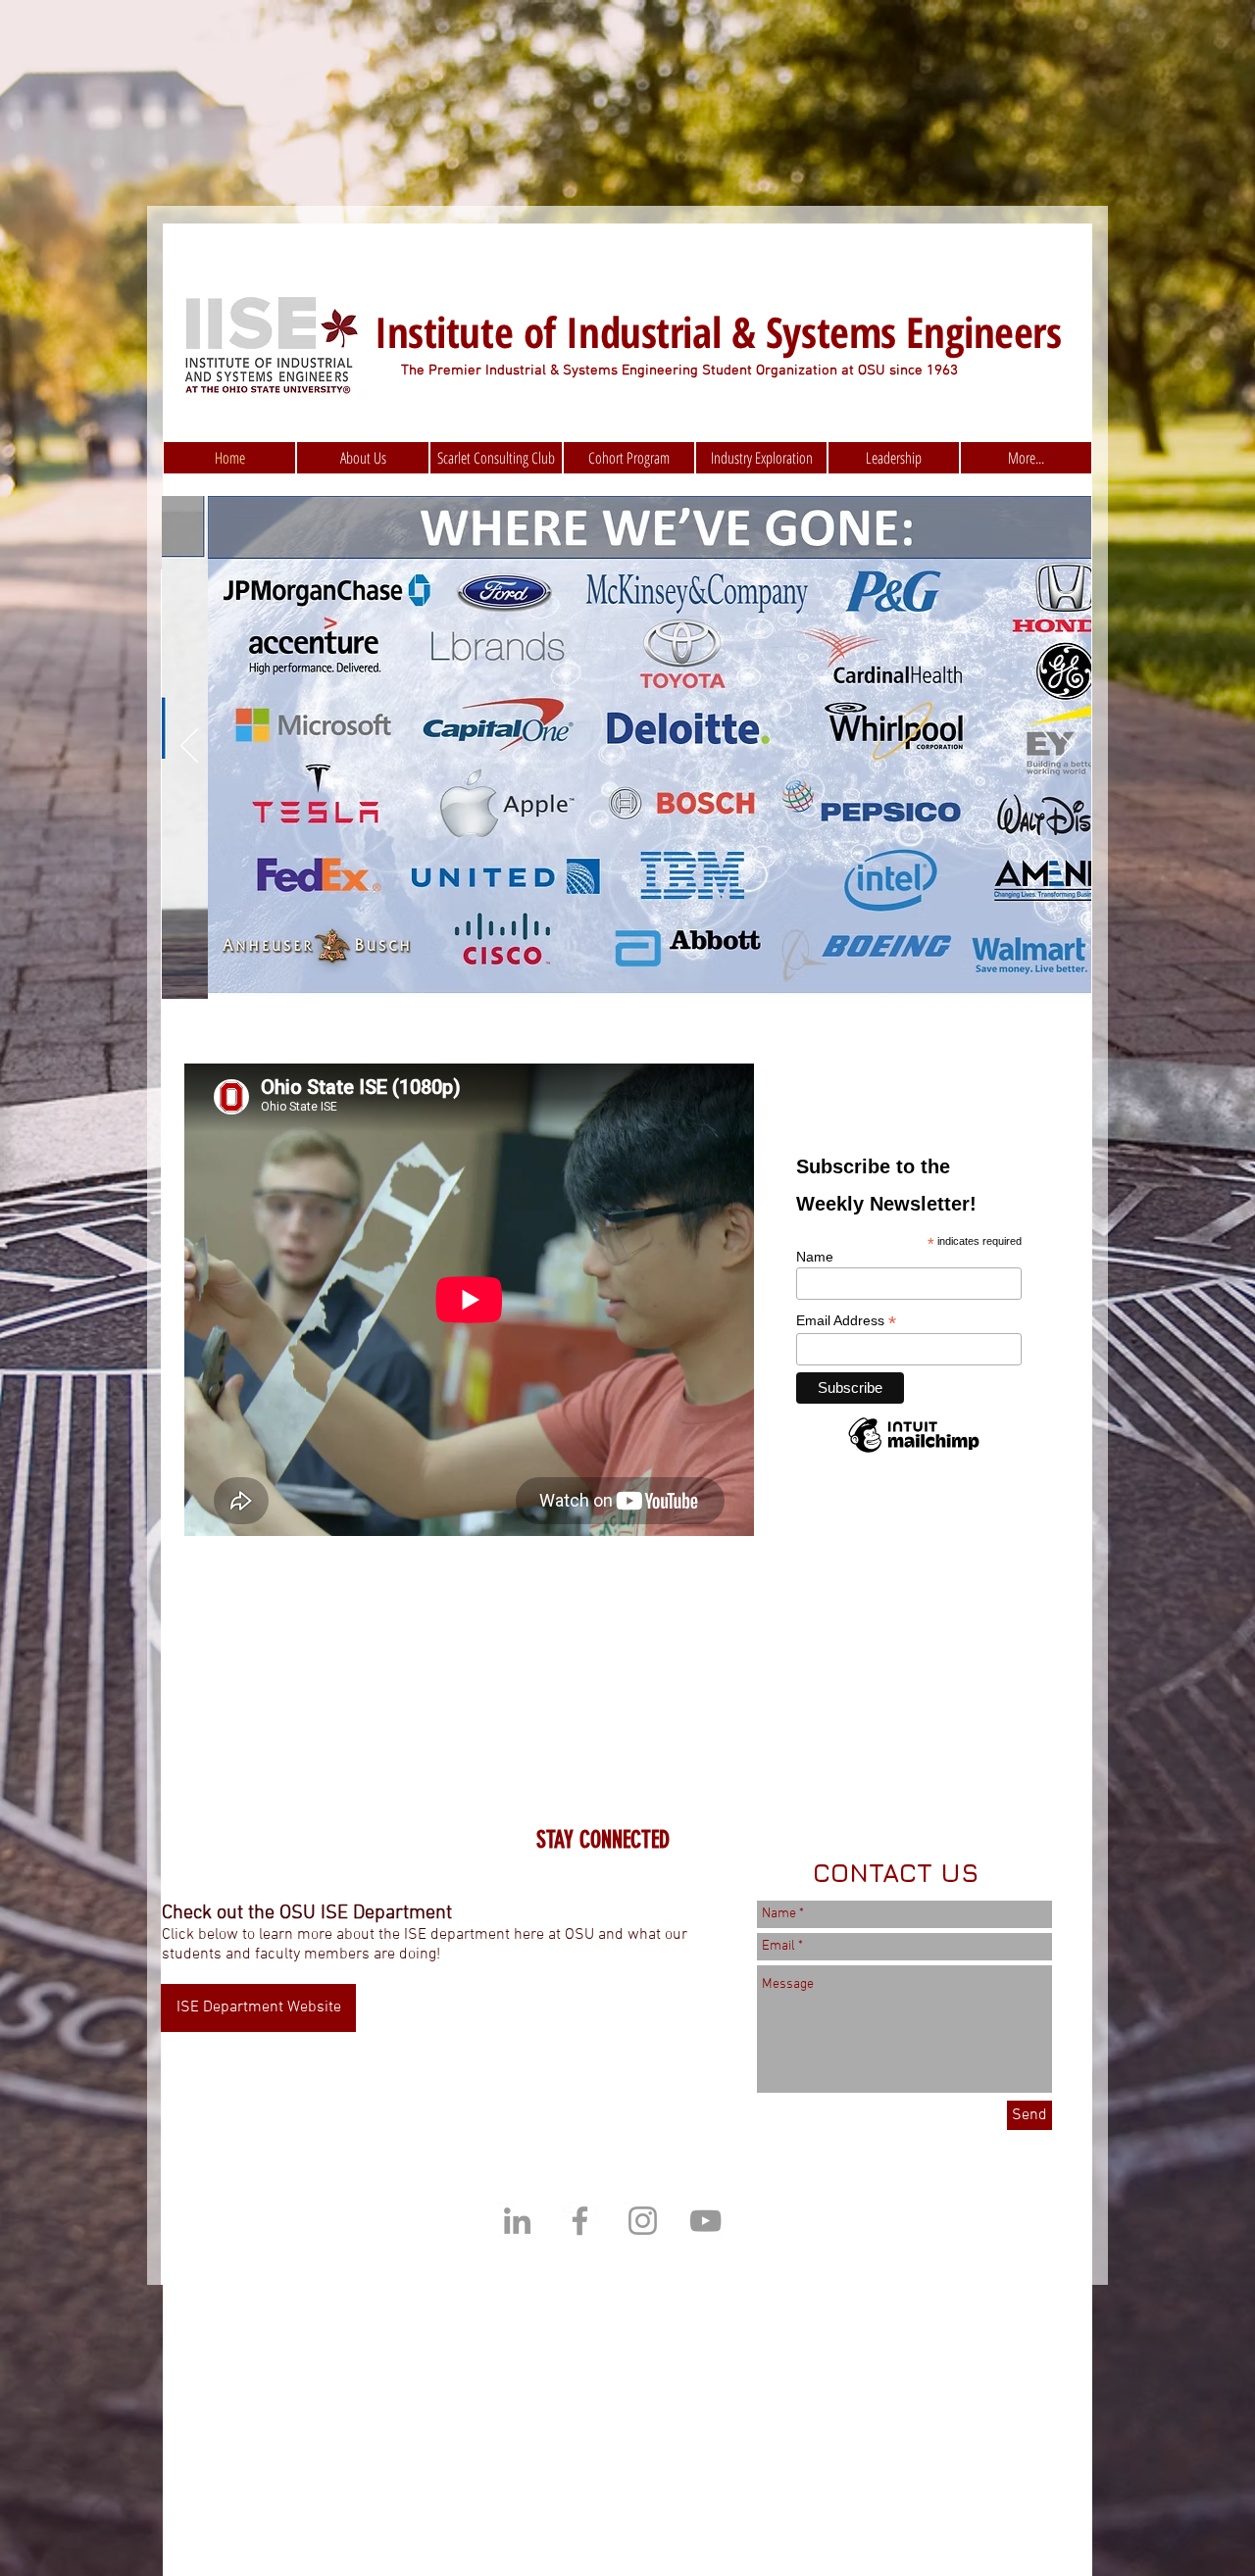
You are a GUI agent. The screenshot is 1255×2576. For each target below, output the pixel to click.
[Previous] (189, 747)
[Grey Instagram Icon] (643, 2221)
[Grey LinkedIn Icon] (517, 2221)
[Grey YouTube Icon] (705, 2221)
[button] (894, 458)
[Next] (1064, 747)
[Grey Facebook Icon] (580, 2221)
